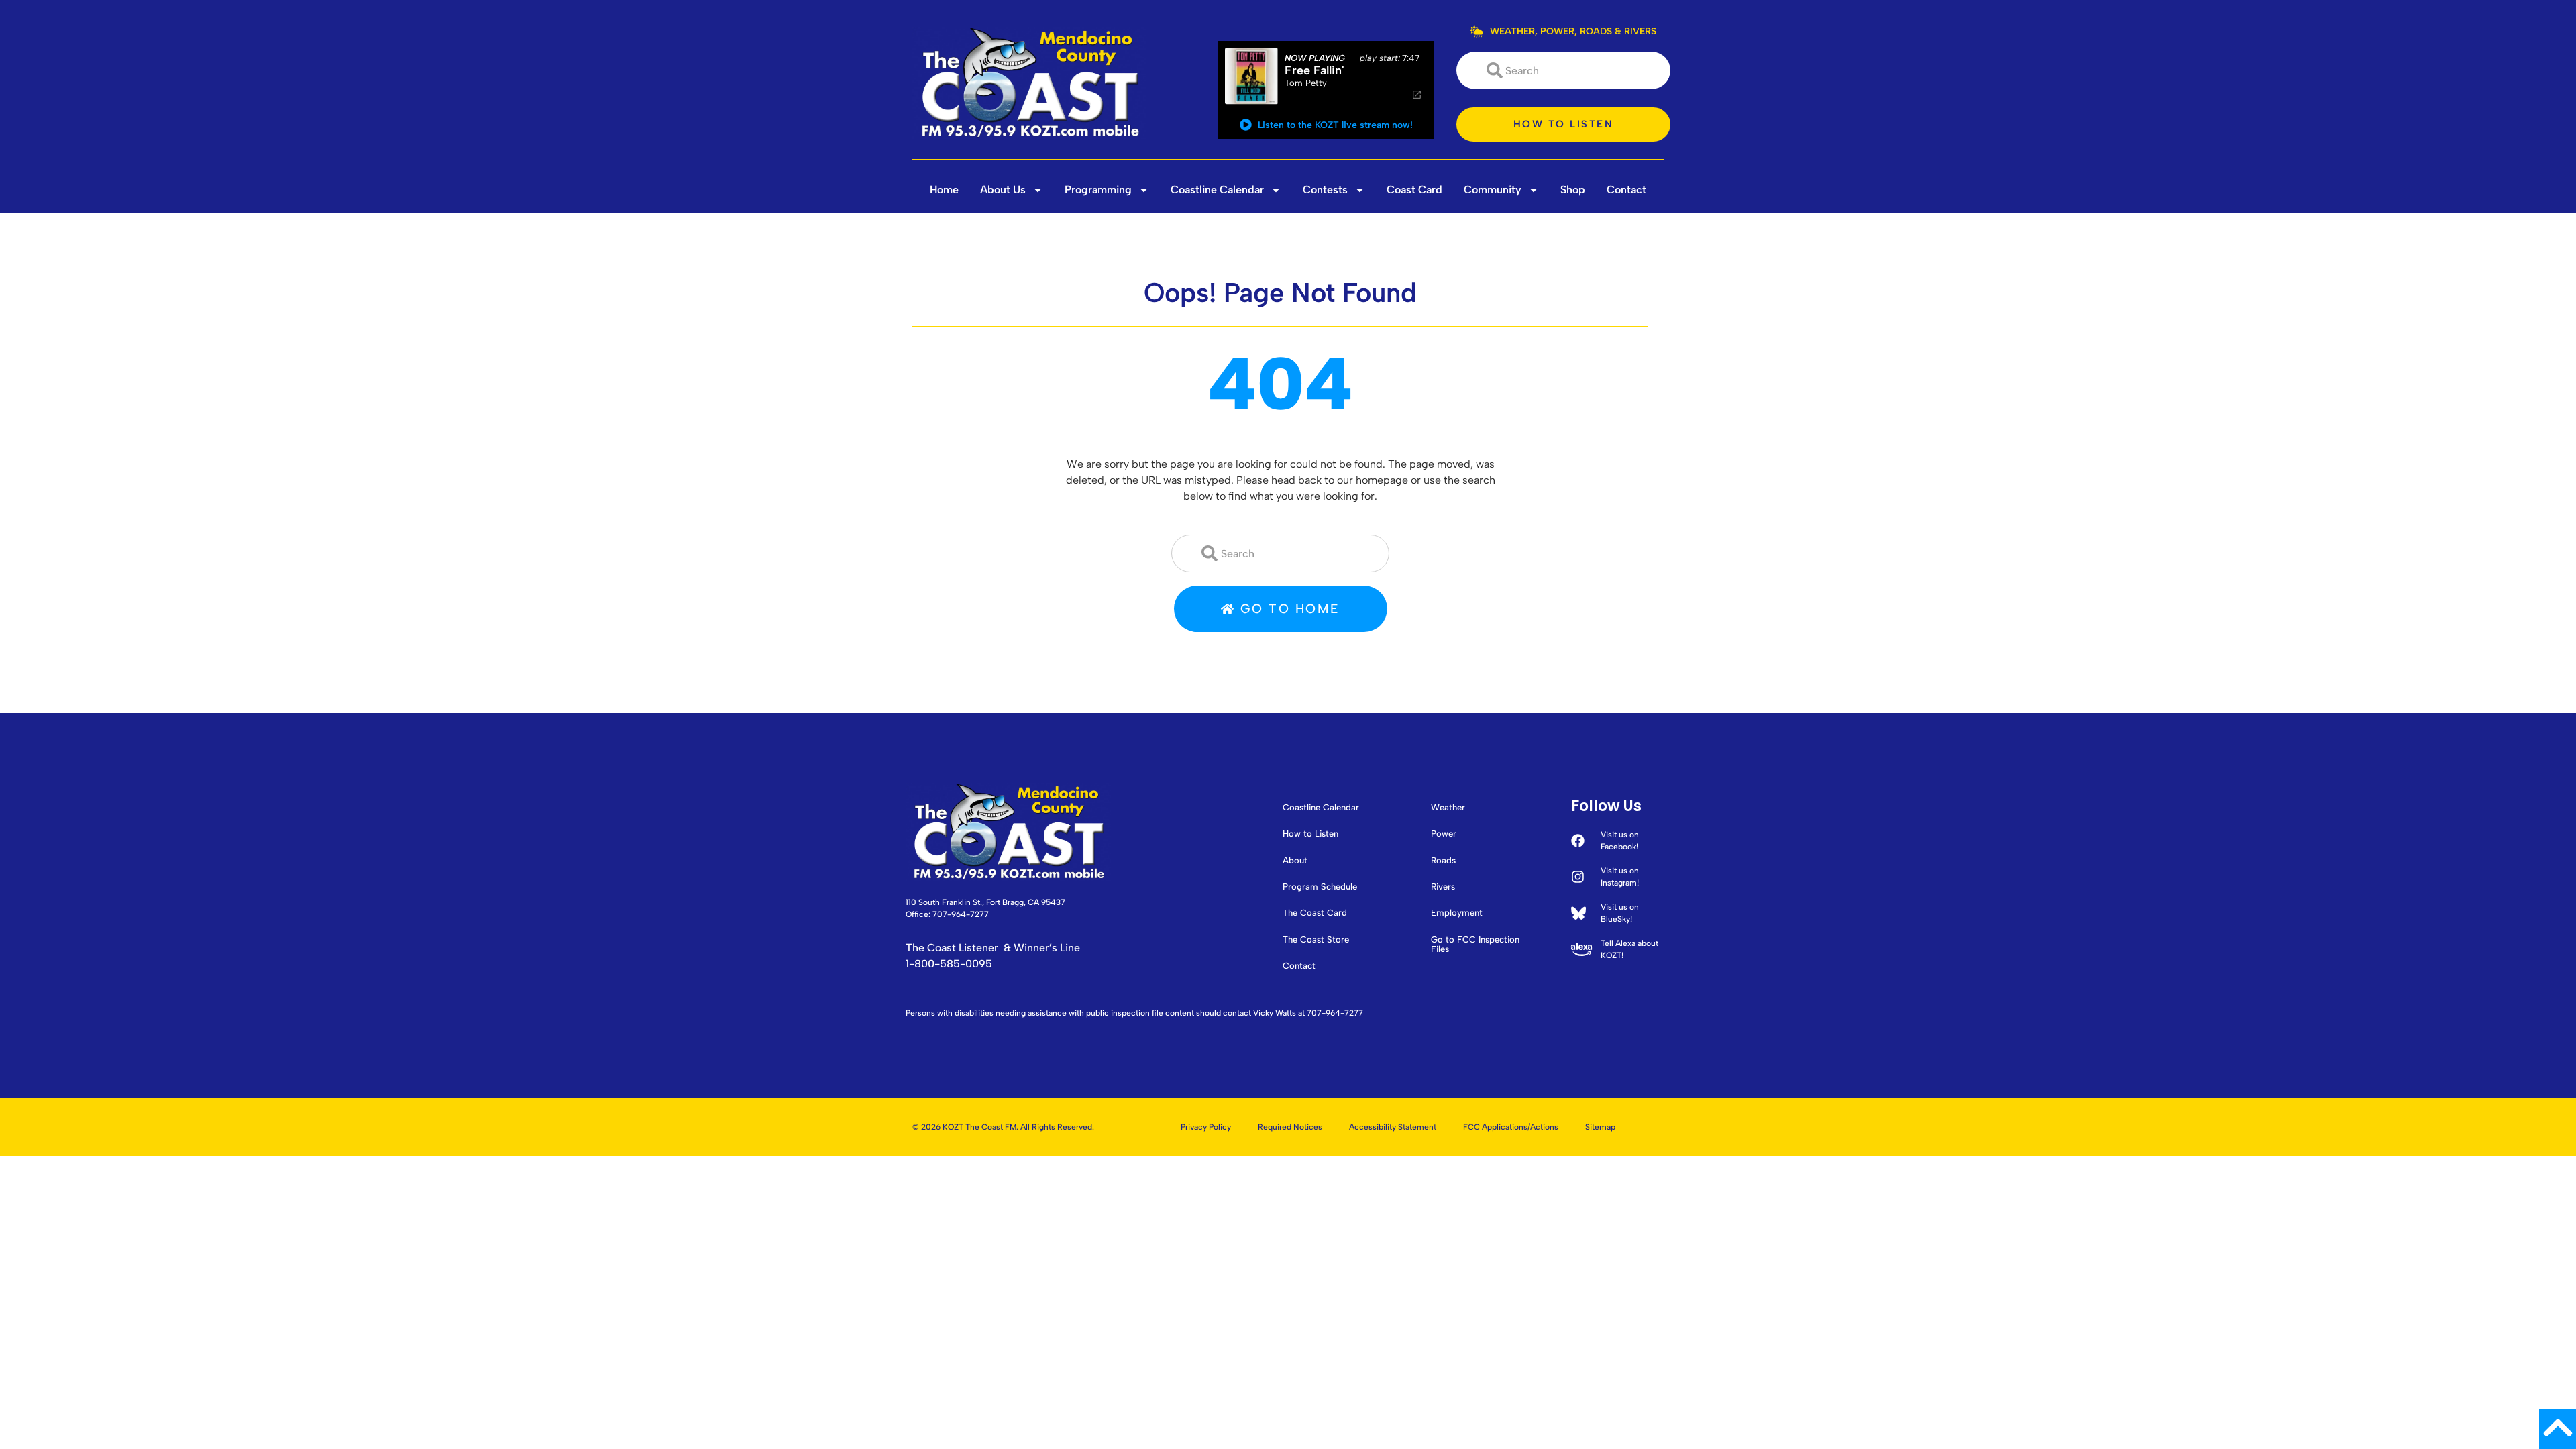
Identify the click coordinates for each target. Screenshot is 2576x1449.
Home (944, 190)
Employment (1457, 913)
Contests (1325, 190)
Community (1493, 190)
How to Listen (1310, 834)
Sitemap (1600, 1127)
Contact (1626, 190)
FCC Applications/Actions (1511, 1127)
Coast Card (1414, 190)
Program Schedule (1320, 887)
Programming (1098, 190)
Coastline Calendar (1217, 190)
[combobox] (1563, 70)
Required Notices (1290, 1127)
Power (1444, 834)
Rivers (1443, 887)
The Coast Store (1316, 940)
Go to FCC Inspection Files (1475, 945)
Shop (1573, 190)
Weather (1448, 808)
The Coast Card (1315, 913)
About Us (1003, 190)
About (1295, 861)
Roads (1443, 861)
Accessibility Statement (1393, 1127)
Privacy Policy (1206, 1127)
